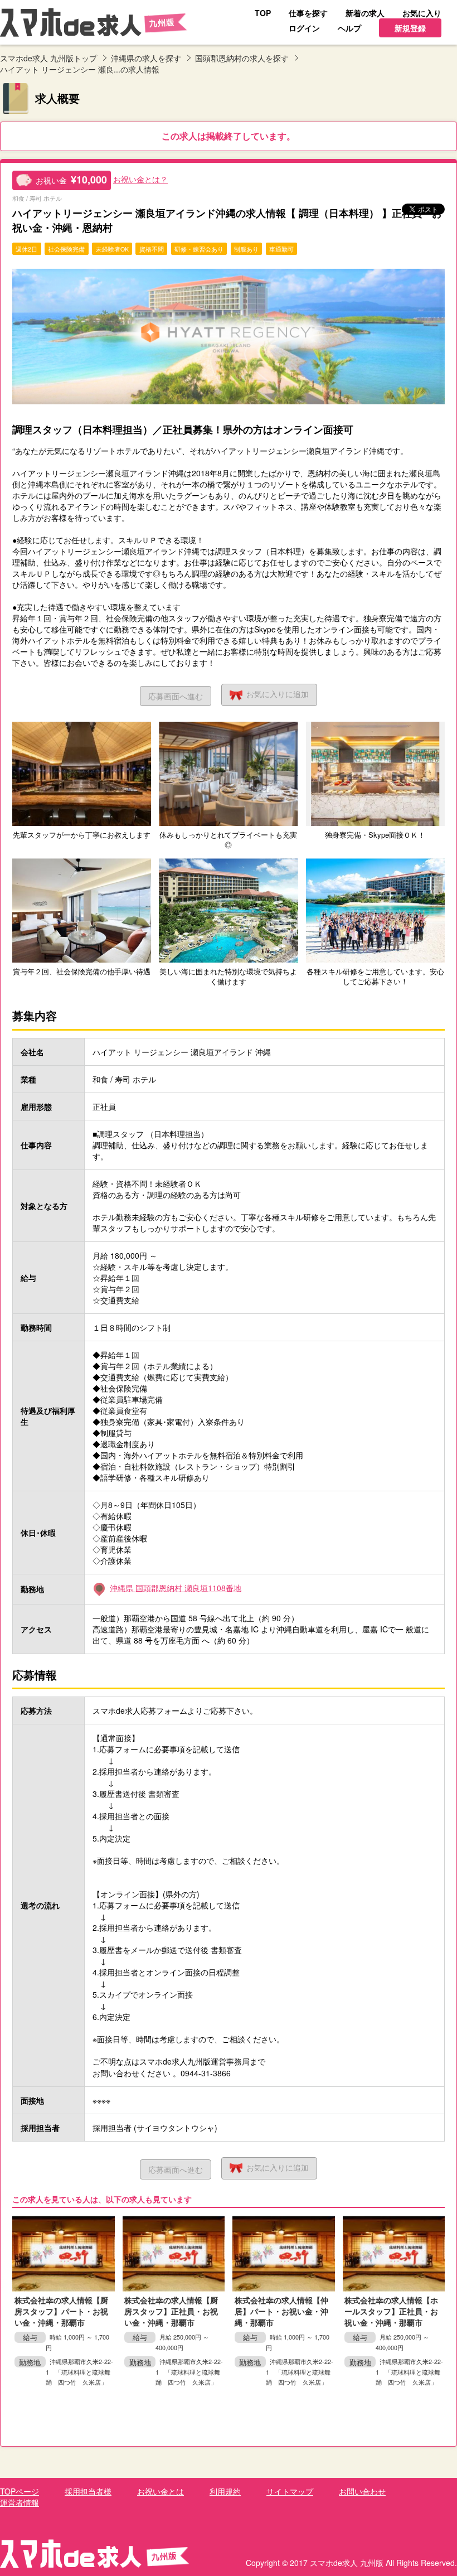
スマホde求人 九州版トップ (48, 58)
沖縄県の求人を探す (146, 58)
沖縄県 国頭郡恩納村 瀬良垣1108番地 (176, 1588)
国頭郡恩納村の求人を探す (242, 58)
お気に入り (278, 694)
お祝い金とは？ (140, 179)
